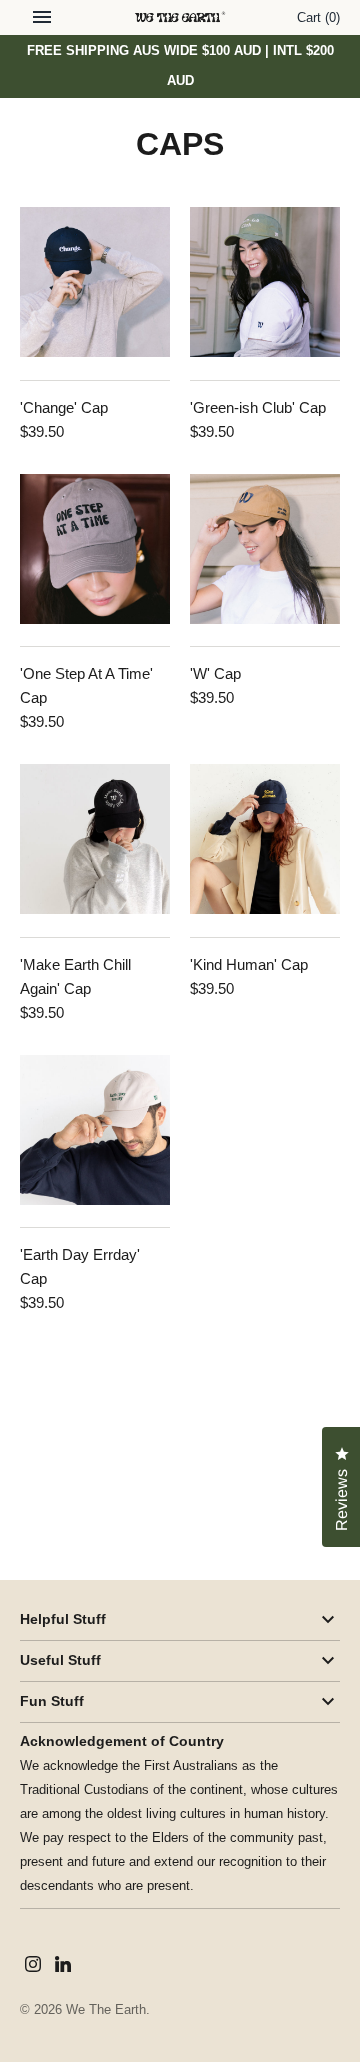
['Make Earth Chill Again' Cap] (95, 839)
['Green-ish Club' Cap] (265, 282)
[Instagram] (33, 1966)
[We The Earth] (180, 17)
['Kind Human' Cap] (265, 839)
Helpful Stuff (63, 1619)
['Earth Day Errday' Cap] (95, 1130)
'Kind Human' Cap (249, 964)
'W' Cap (215, 673)
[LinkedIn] (63, 1966)
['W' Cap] (265, 549)
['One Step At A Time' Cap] (95, 549)
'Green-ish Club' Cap (258, 407)
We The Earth (106, 2009)
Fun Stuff (52, 1701)
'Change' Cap (64, 407)
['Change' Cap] (95, 282)
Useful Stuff (60, 1660)
